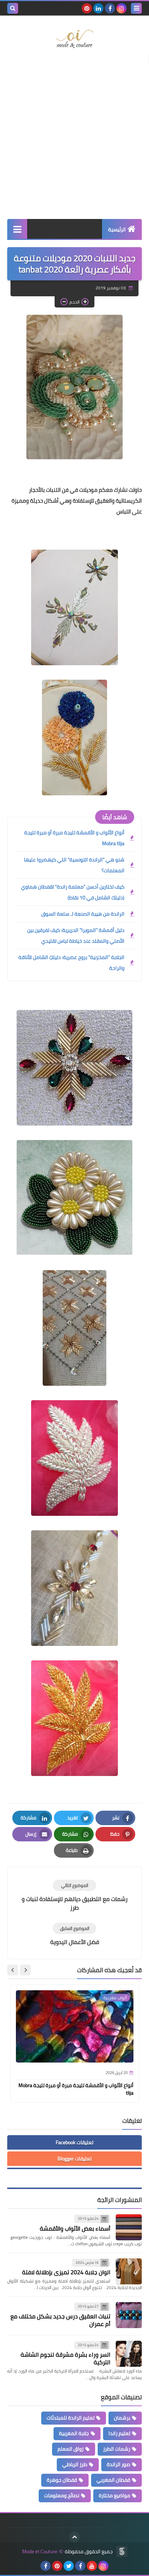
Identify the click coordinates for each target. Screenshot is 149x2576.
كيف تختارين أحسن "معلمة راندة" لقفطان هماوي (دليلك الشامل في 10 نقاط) (73, 892)
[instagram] (122, 8)
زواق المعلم (71, 2449)
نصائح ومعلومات (62, 2495)
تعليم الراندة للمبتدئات (71, 2418)
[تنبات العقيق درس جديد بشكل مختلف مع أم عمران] (129, 2315)
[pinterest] (87, 8)
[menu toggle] (136, 8)
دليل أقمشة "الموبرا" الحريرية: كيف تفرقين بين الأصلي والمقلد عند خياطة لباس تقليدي (76, 936)
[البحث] (13, 8)
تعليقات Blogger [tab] (74, 2159)
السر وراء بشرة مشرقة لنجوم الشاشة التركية (65, 2358)
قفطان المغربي (113, 2480)
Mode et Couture (40, 2552)
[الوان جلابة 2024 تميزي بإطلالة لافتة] (129, 2271)
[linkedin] (98, 8)
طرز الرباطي (75, 2464)
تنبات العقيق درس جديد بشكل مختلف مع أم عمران (60, 2320)
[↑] (74, 2537)
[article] (74, 1896)
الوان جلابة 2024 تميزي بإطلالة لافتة (66, 2272)
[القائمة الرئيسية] (17, 229)
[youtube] (92, 2566)
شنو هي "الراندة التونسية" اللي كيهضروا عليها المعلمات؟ (74, 865)
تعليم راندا (119, 2433)
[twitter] (69, 2566)
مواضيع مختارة (114, 2495)
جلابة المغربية (74, 2433)
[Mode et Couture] (74, 39)
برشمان (122, 2418)
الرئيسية (117, 229)
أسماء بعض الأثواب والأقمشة (75, 2228)
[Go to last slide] (25, 1970)
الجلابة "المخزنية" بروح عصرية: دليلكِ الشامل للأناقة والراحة (71, 963)
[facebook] (110, 8)
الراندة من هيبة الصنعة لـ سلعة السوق (83, 914)
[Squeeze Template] (122, 2551)
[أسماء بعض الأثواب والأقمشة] (129, 2227)
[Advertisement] (74, 137)
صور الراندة (118, 2464)
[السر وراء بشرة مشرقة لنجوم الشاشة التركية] (129, 2354)
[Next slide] (13, 1970)
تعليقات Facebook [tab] (74, 2142)
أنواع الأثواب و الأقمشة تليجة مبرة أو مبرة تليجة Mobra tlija (74, 838)
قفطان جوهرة (62, 2480)
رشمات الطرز (117, 2449)
